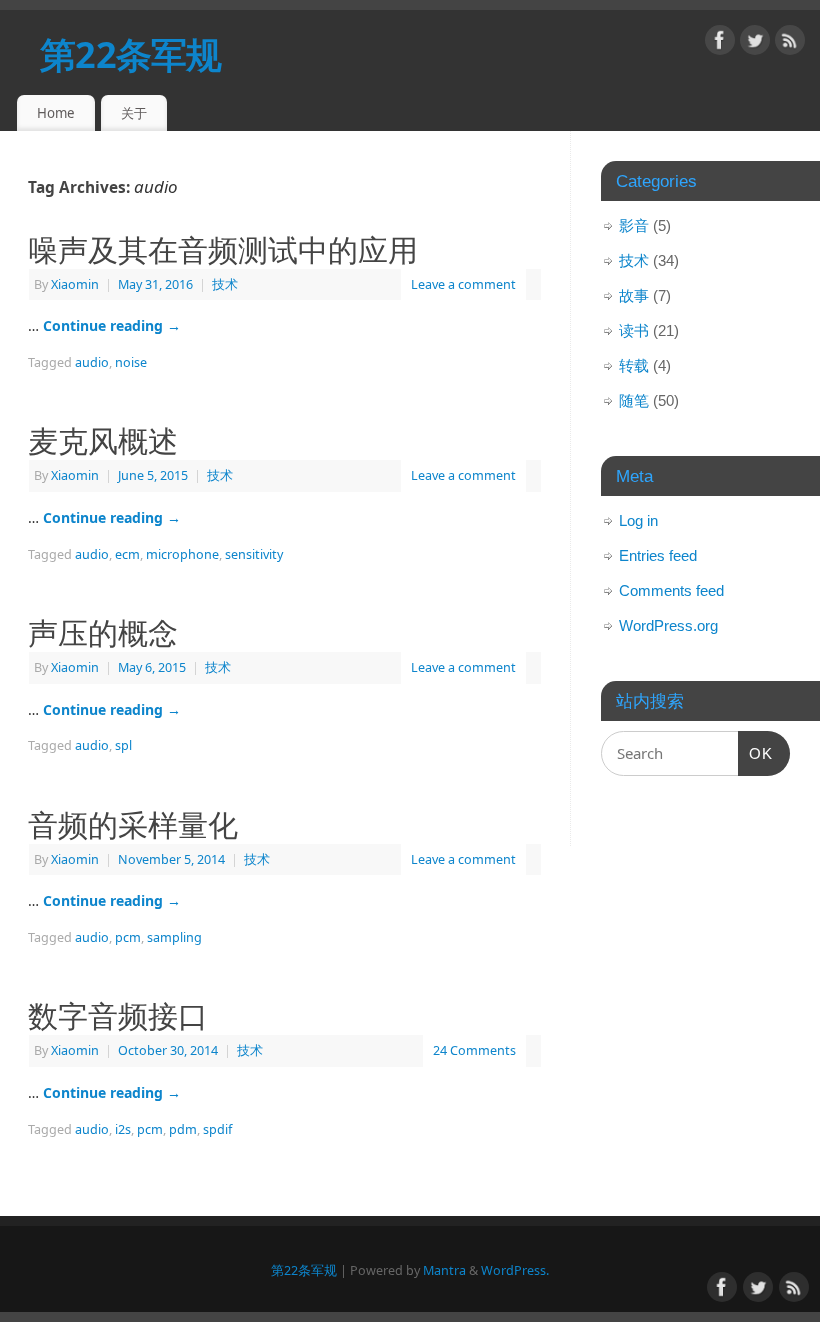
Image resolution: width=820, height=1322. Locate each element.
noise (131, 362)
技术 (225, 284)
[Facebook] (720, 43)
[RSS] (790, 43)
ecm (127, 554)
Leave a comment (463, 284)
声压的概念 (103, 632)
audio (92, 362)
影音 (634, 225)
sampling (174, 937)
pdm (183, 1129)
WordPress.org (668, 625)
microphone (182, 554)
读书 (634, 330)
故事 (634, 295)
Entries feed (658, 555)
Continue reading (112, 325)
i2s (123, 1129)
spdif (217, 1129)
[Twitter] (755, 43)
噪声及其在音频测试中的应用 (223, 249)
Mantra (444, 1270)
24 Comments (474, 1050)
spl (123, 745)
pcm (128, 937)
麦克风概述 (103, 440)
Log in (638, 520)
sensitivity (254, 554)
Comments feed (671, 590)
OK (756, 753)
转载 (634, 365)
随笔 (634, 400)
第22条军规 (131, 54)
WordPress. (515, 1270)
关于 (134, 113)
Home (56, 113)
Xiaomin (75, 284)
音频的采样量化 (133, 824)
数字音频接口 (118, 1015)
